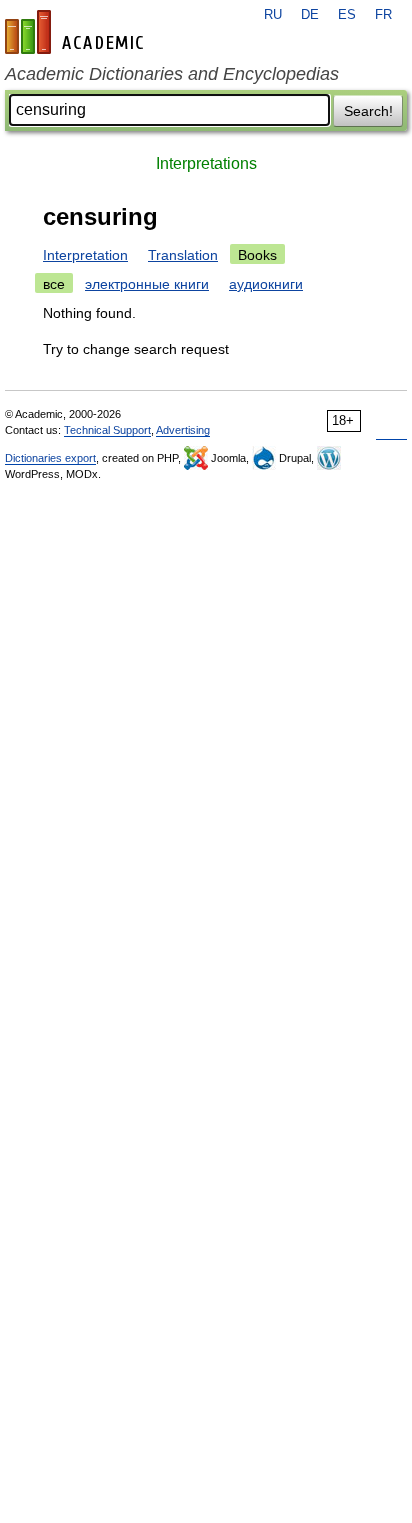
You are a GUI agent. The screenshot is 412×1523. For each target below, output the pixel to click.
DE (310, 15)
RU (273, 15)
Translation (183, 255)
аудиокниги (266, 284)
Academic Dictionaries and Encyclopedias (172, 74)
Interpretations (206, 163)
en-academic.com (77, 32)
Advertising (183, 430)
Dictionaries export (50, 458)
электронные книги (147, 284)
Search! (368, 111)
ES (347, 15)
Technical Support (107, 430)
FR (383, 15)
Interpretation (85, 255)
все (54, 284)
